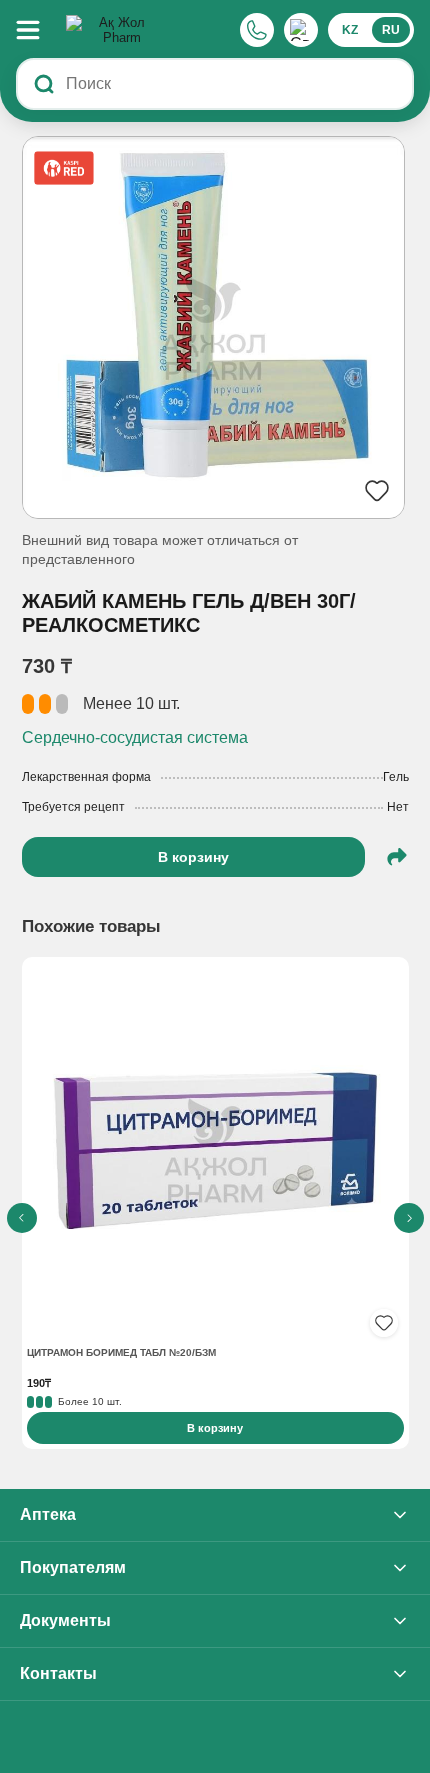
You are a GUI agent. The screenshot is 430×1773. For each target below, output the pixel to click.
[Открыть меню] (38, 30)
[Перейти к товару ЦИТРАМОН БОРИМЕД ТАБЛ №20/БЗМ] (215, 1152)
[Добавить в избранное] (384, 1323)
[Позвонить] (257, 30)
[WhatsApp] (301, 30)
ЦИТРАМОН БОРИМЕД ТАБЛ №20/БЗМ (121, 1352)
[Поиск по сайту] (44, 84)
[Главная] (114, 30)
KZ (350, 30)
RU (391, 30)
